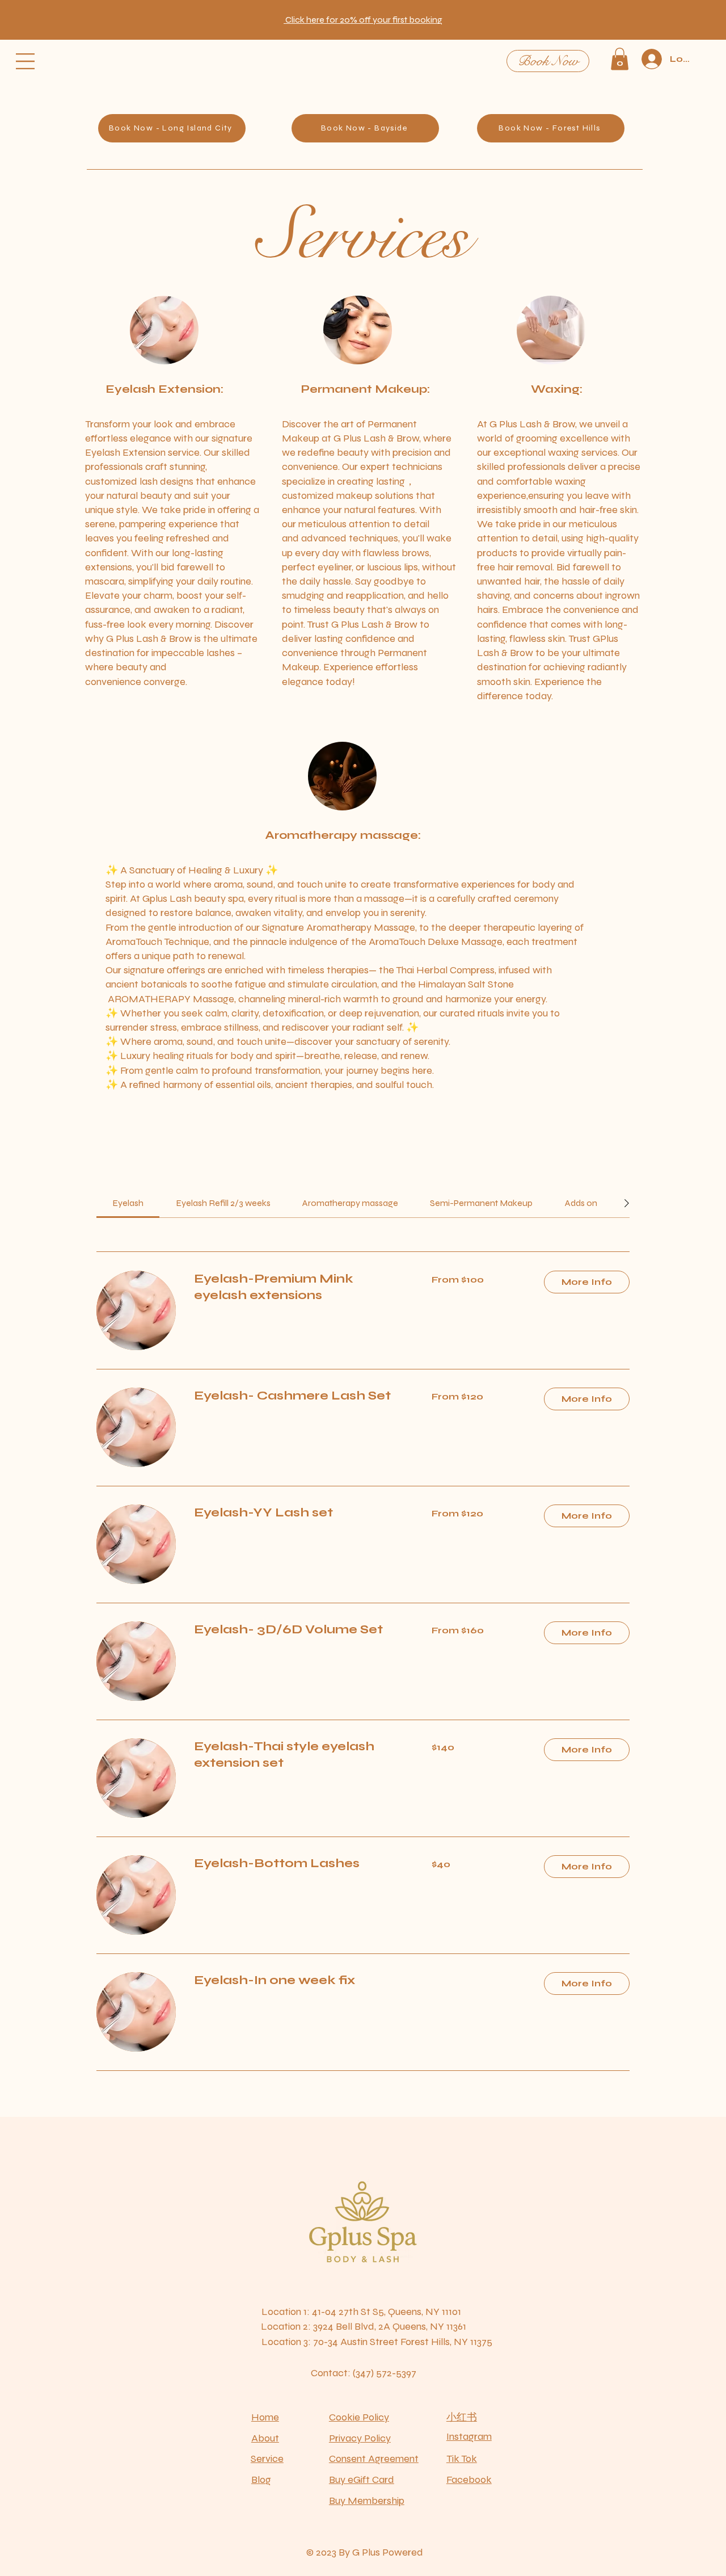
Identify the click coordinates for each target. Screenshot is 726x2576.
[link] (128, 1203)
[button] (363, 20)
